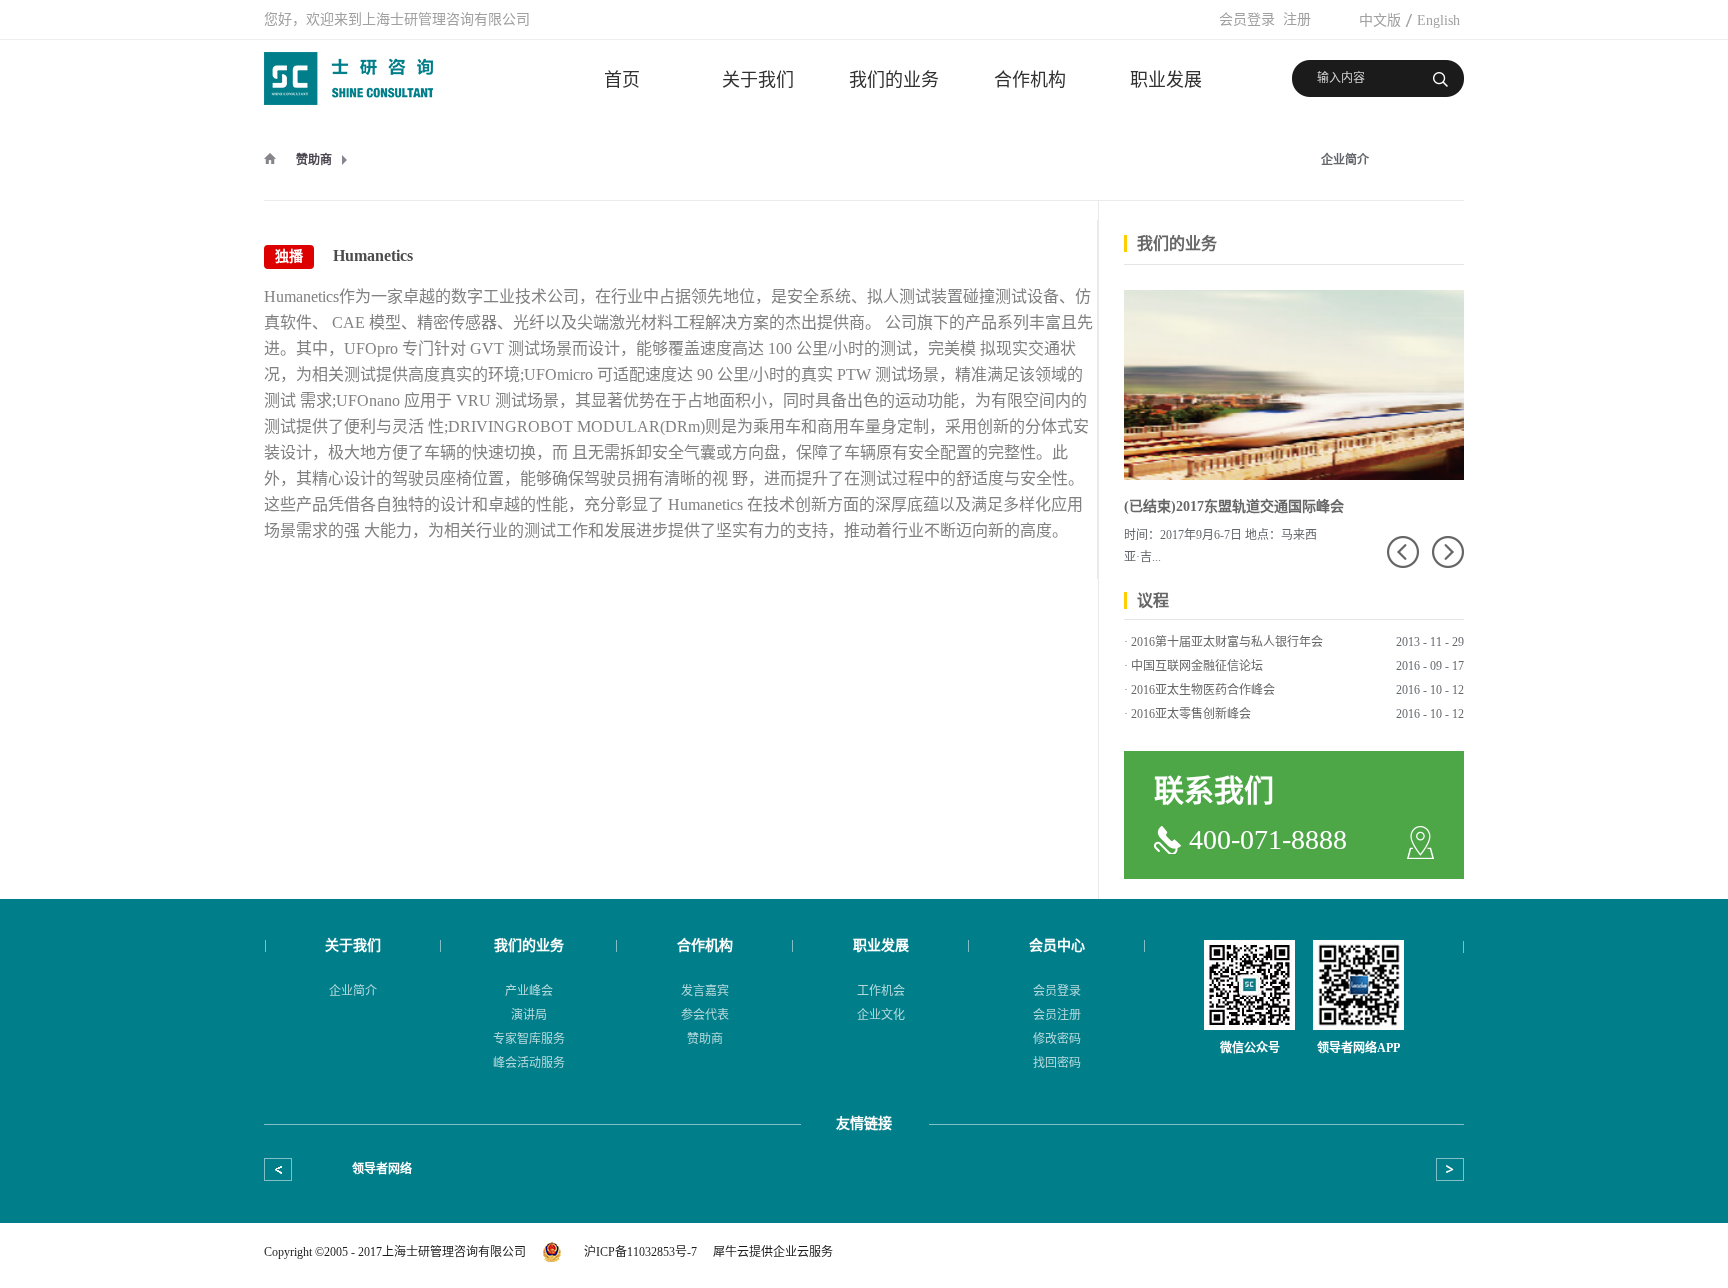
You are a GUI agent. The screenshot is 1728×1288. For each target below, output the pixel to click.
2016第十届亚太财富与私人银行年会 (1227, 642)
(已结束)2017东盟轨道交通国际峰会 (1234, 506)
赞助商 (314, 160)
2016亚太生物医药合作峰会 (1203, 690)
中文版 (1380, 20)
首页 (622, 80)
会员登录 (1247, 19)
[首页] (270, 158)
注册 (1297, 19)
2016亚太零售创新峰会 (1191, 714)
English (1438, 20)
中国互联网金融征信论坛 (1197, 666)
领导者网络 (382, 1169)
